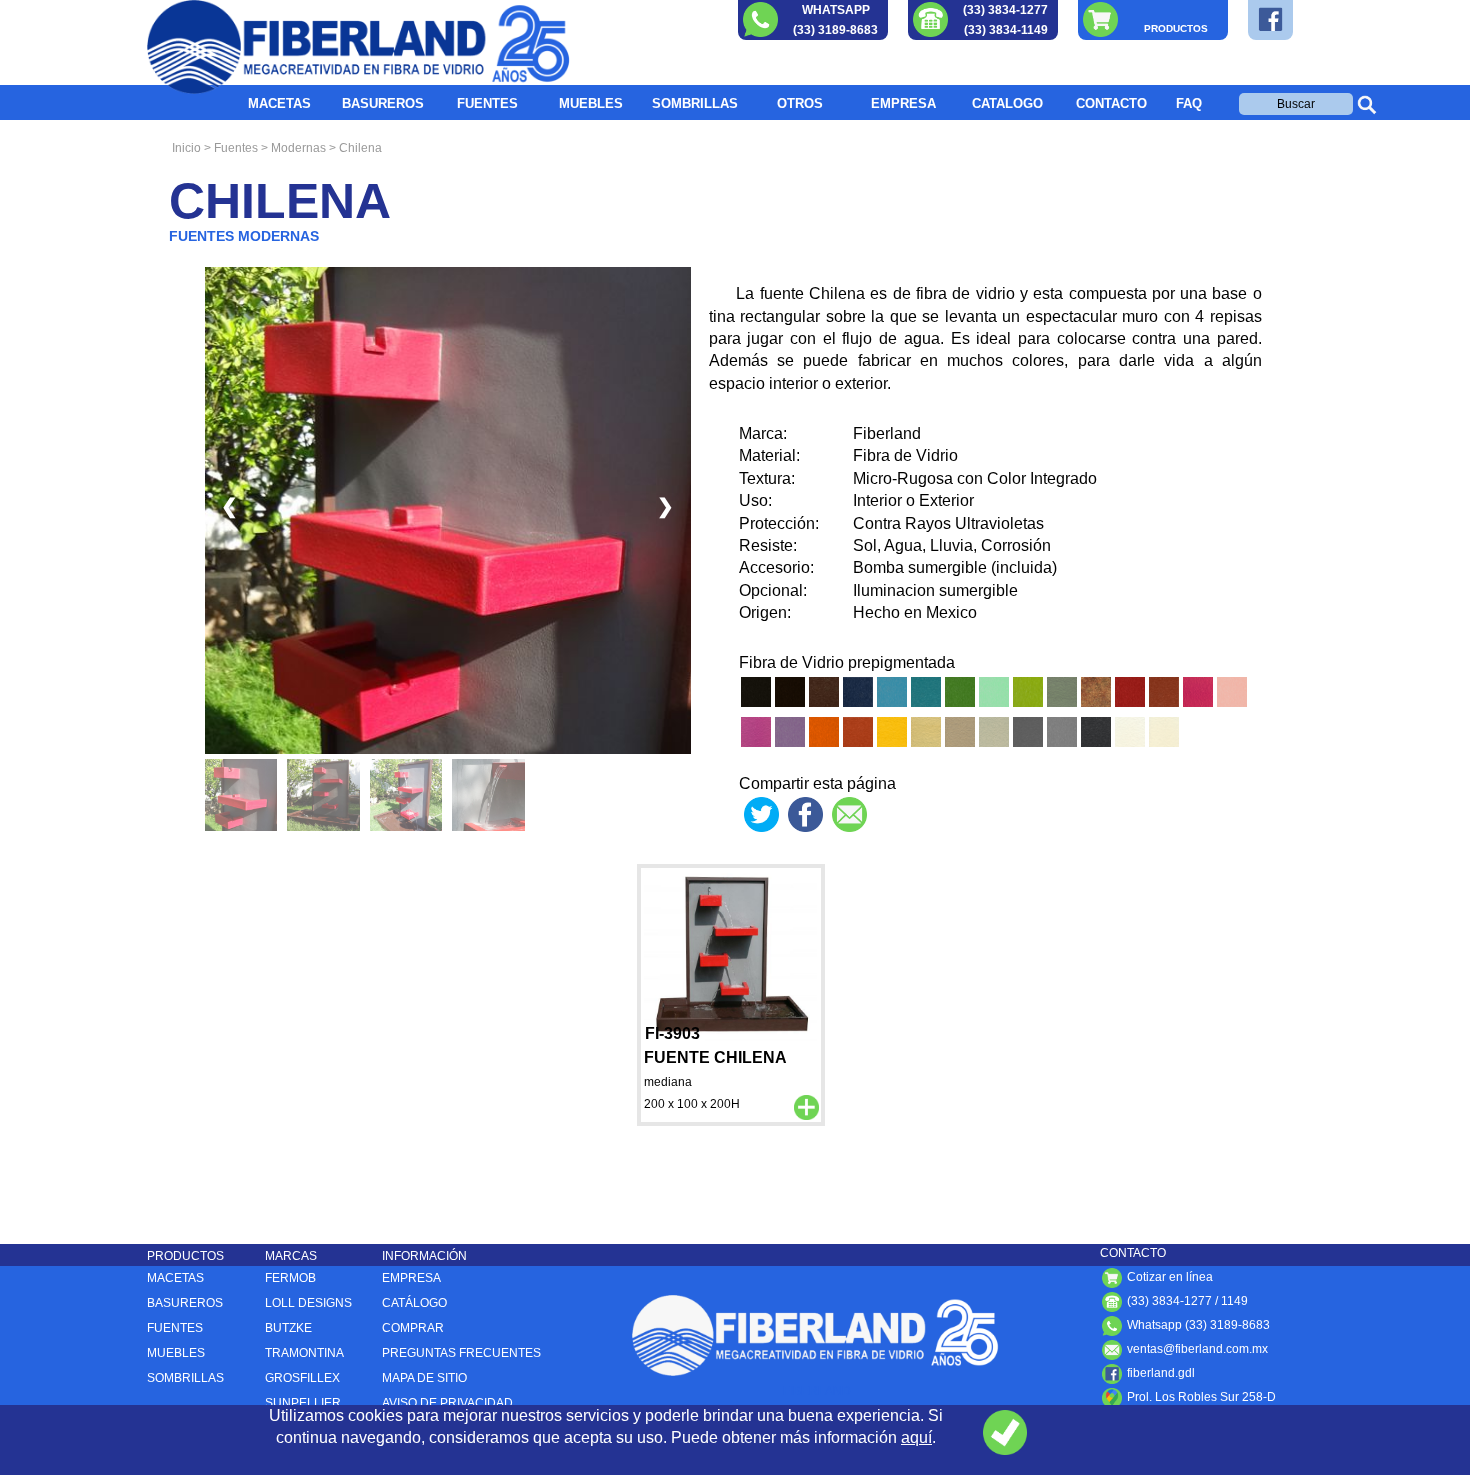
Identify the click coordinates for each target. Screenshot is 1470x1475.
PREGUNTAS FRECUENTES (461, 1353)
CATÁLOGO (414, 1303)
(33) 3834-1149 (1006, 30)
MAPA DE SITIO (424, 1378)
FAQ (1189, 103)
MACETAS (279, 103)
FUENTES (487, 103)
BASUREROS (383, 103)
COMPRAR (413, 1328)
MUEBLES (591, 103)
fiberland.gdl (1159, 1373)
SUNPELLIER (303, 1403)
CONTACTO (1111, 103)
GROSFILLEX (302, 1378)
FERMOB (290, 1278)
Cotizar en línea (1168, 1277)
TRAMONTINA (304, 1353)
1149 (1234, 1301)
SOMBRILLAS (695, 103)
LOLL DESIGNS (308, 1303)
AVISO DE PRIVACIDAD (447, 1403)
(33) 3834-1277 (1005, 10)
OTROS (800, 103)
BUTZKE (288, 1328)
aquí (916, 1437)
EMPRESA (903, 103)
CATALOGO (1007, 103)
